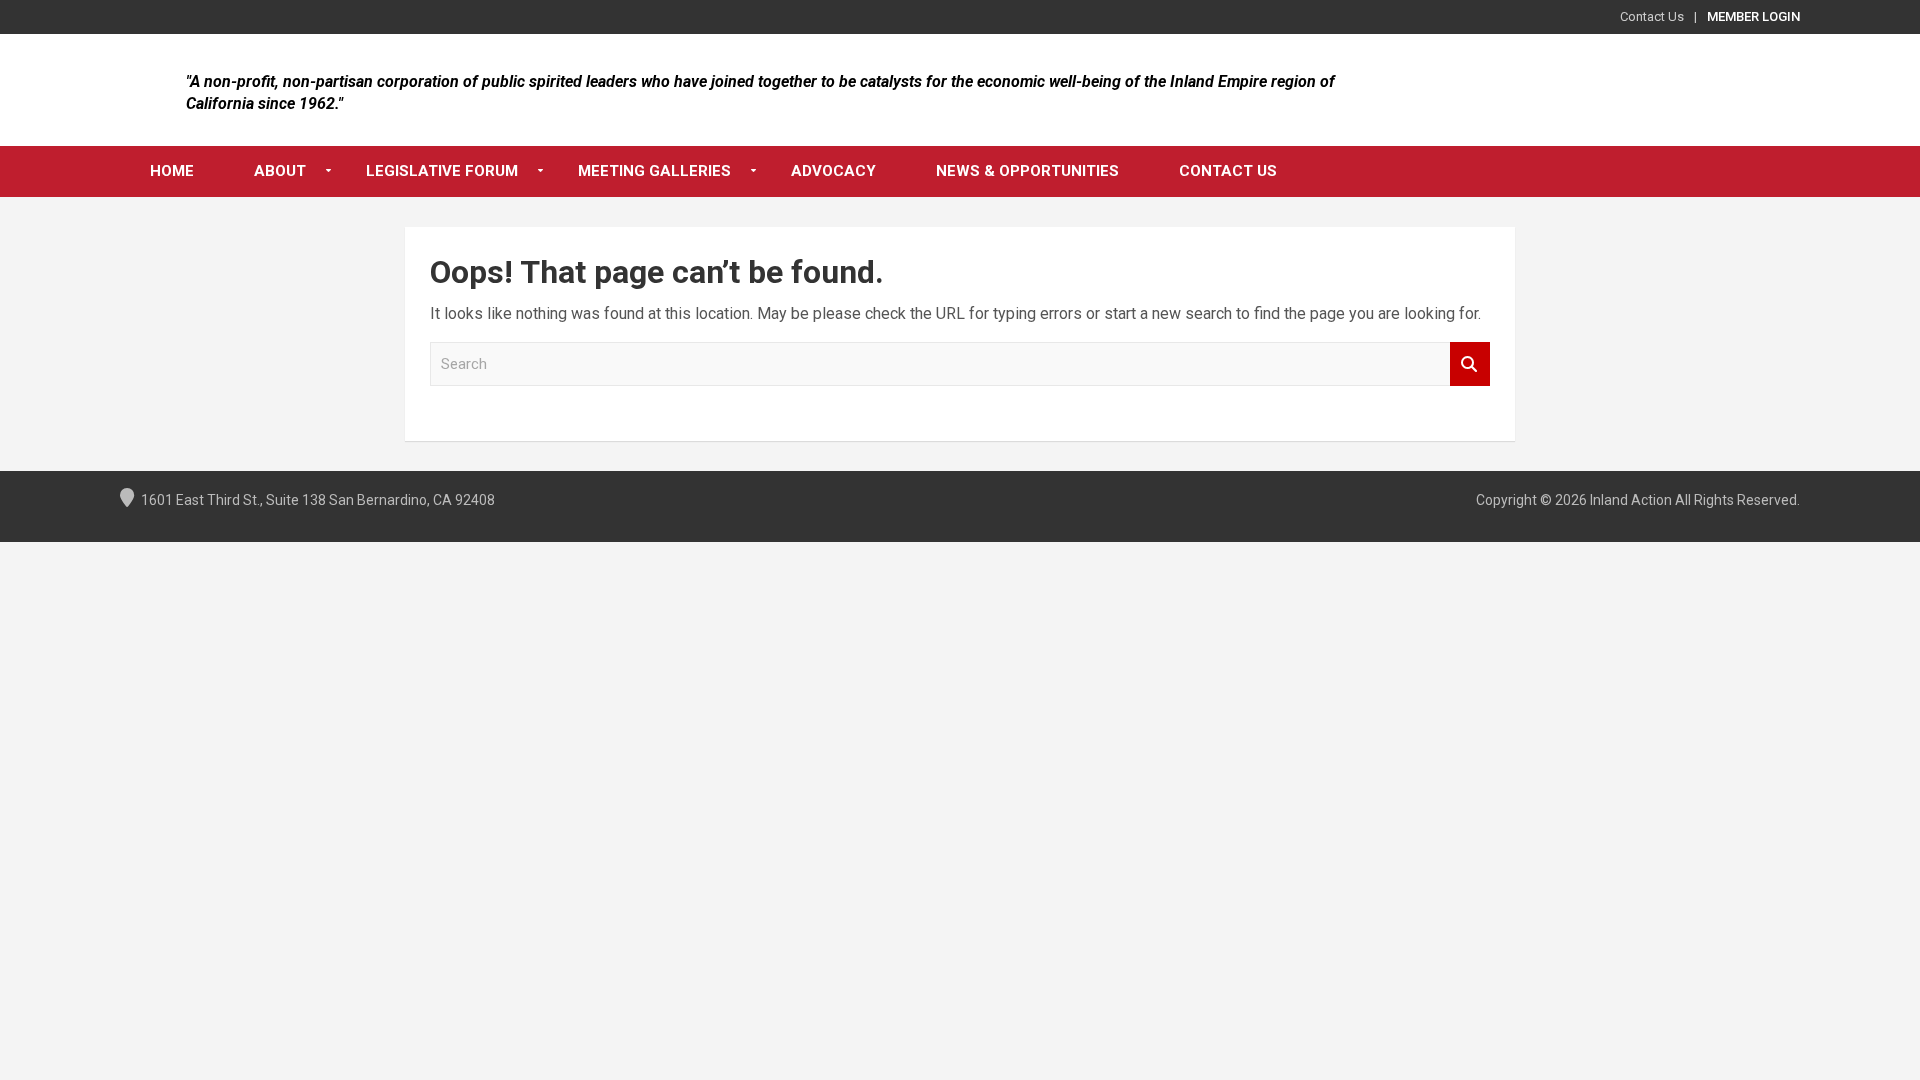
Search (1470, 364)
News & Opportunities (1027, 171)
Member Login (1753, 16)
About (280, 171)
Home (172, 171)
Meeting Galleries (654, 171)
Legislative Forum (442, 171)
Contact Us (1652, 16)
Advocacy (833, 171)
